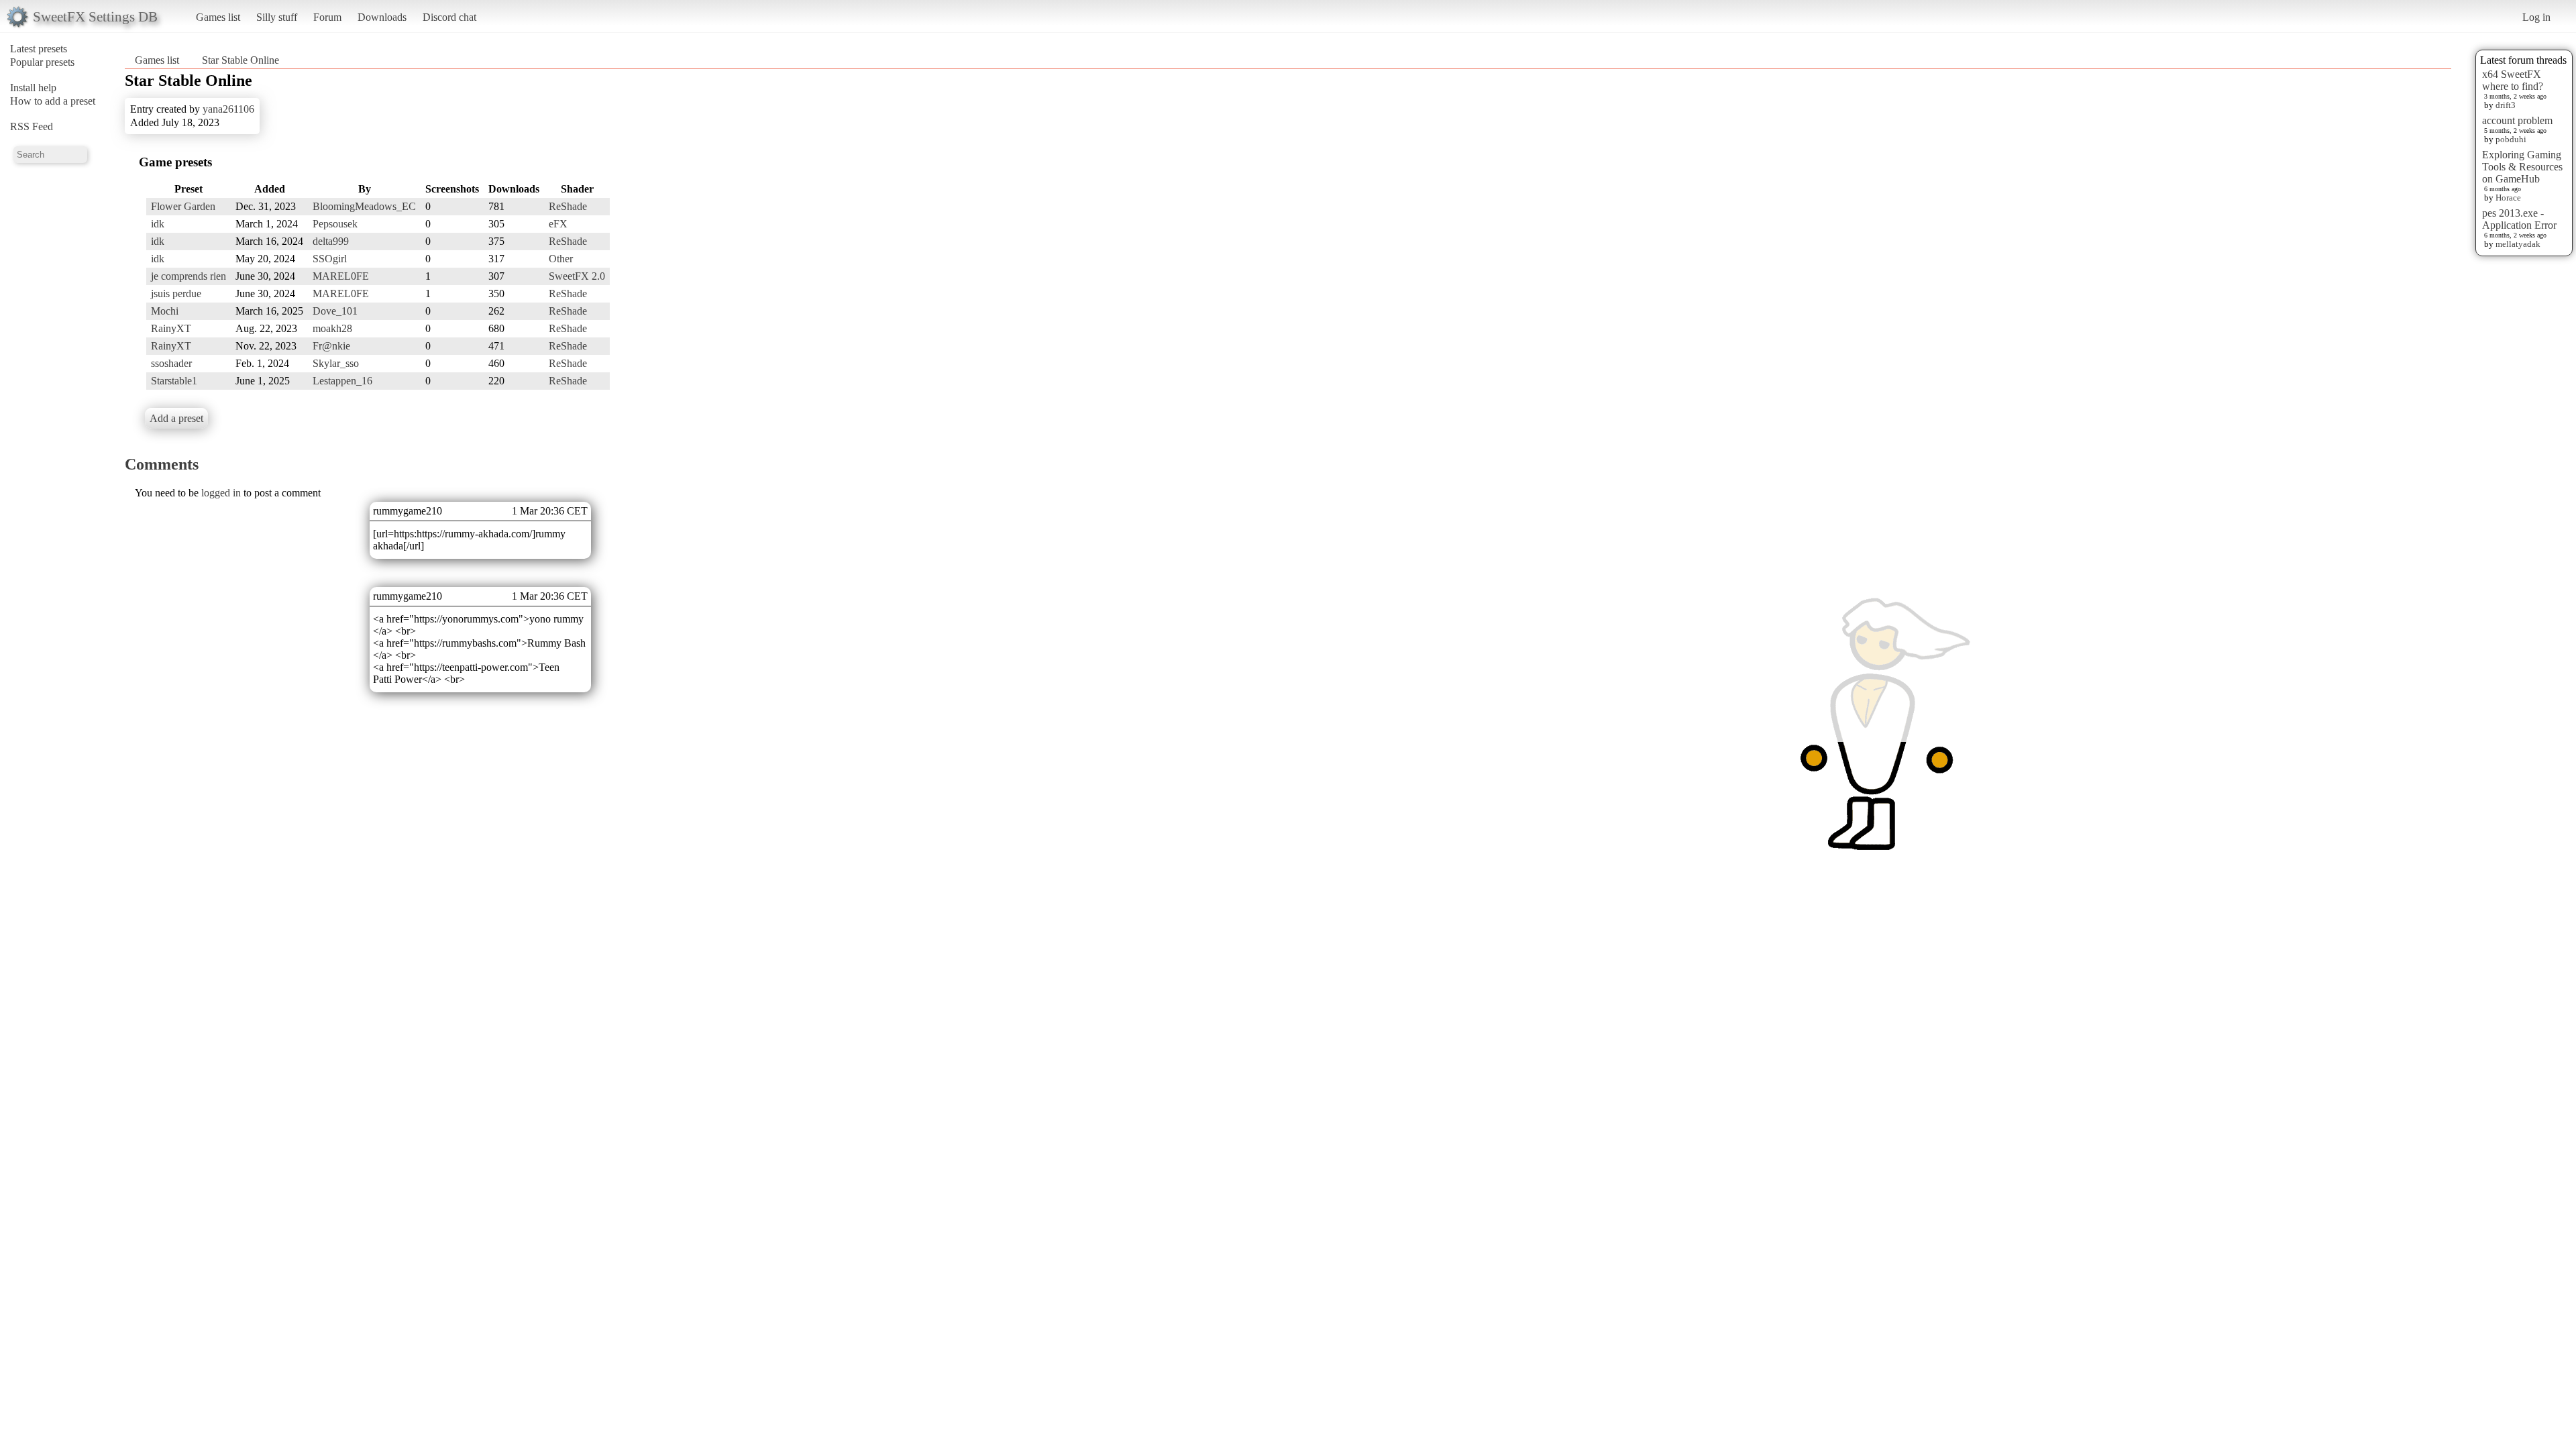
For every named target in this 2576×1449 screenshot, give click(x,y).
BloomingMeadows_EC (364, 206)
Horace (2508, 198)
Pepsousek (335, 224)
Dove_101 (335, 311)
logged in (221, 493)
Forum (327, 17)
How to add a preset (53, 101)
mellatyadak (2518, 244)
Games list (218, 17)
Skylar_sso (336, 363)
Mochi (165, 311)
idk (158, 224)
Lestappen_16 (342, 381)
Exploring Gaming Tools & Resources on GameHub (2522, 167)
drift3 (2506, 105)
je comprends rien (189, 276)
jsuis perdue (176, 293)
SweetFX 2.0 (577, 276)
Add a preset (176, 418)
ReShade (568, 206)
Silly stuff (277, 17)
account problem (2517, 120)
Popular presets (42, 62)
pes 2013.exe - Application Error (2519, 219)
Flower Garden (183, 206)
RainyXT (171, 328)
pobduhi (2511, 139)
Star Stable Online (240, 60)
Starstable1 (174, 381)
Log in (2536, 17)
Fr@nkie (331, 346)
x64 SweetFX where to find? (2513, 80)
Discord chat (449, 17)
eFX (558, 224)
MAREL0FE (341, 276)
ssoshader (171, 363)
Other (561, 259)
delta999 (331, 241)
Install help (33, 88)
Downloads (382, 17)
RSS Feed (32, 126)
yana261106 (228, 109)
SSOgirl (330, 259)
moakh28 (332, 328)
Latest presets (39, 49)
